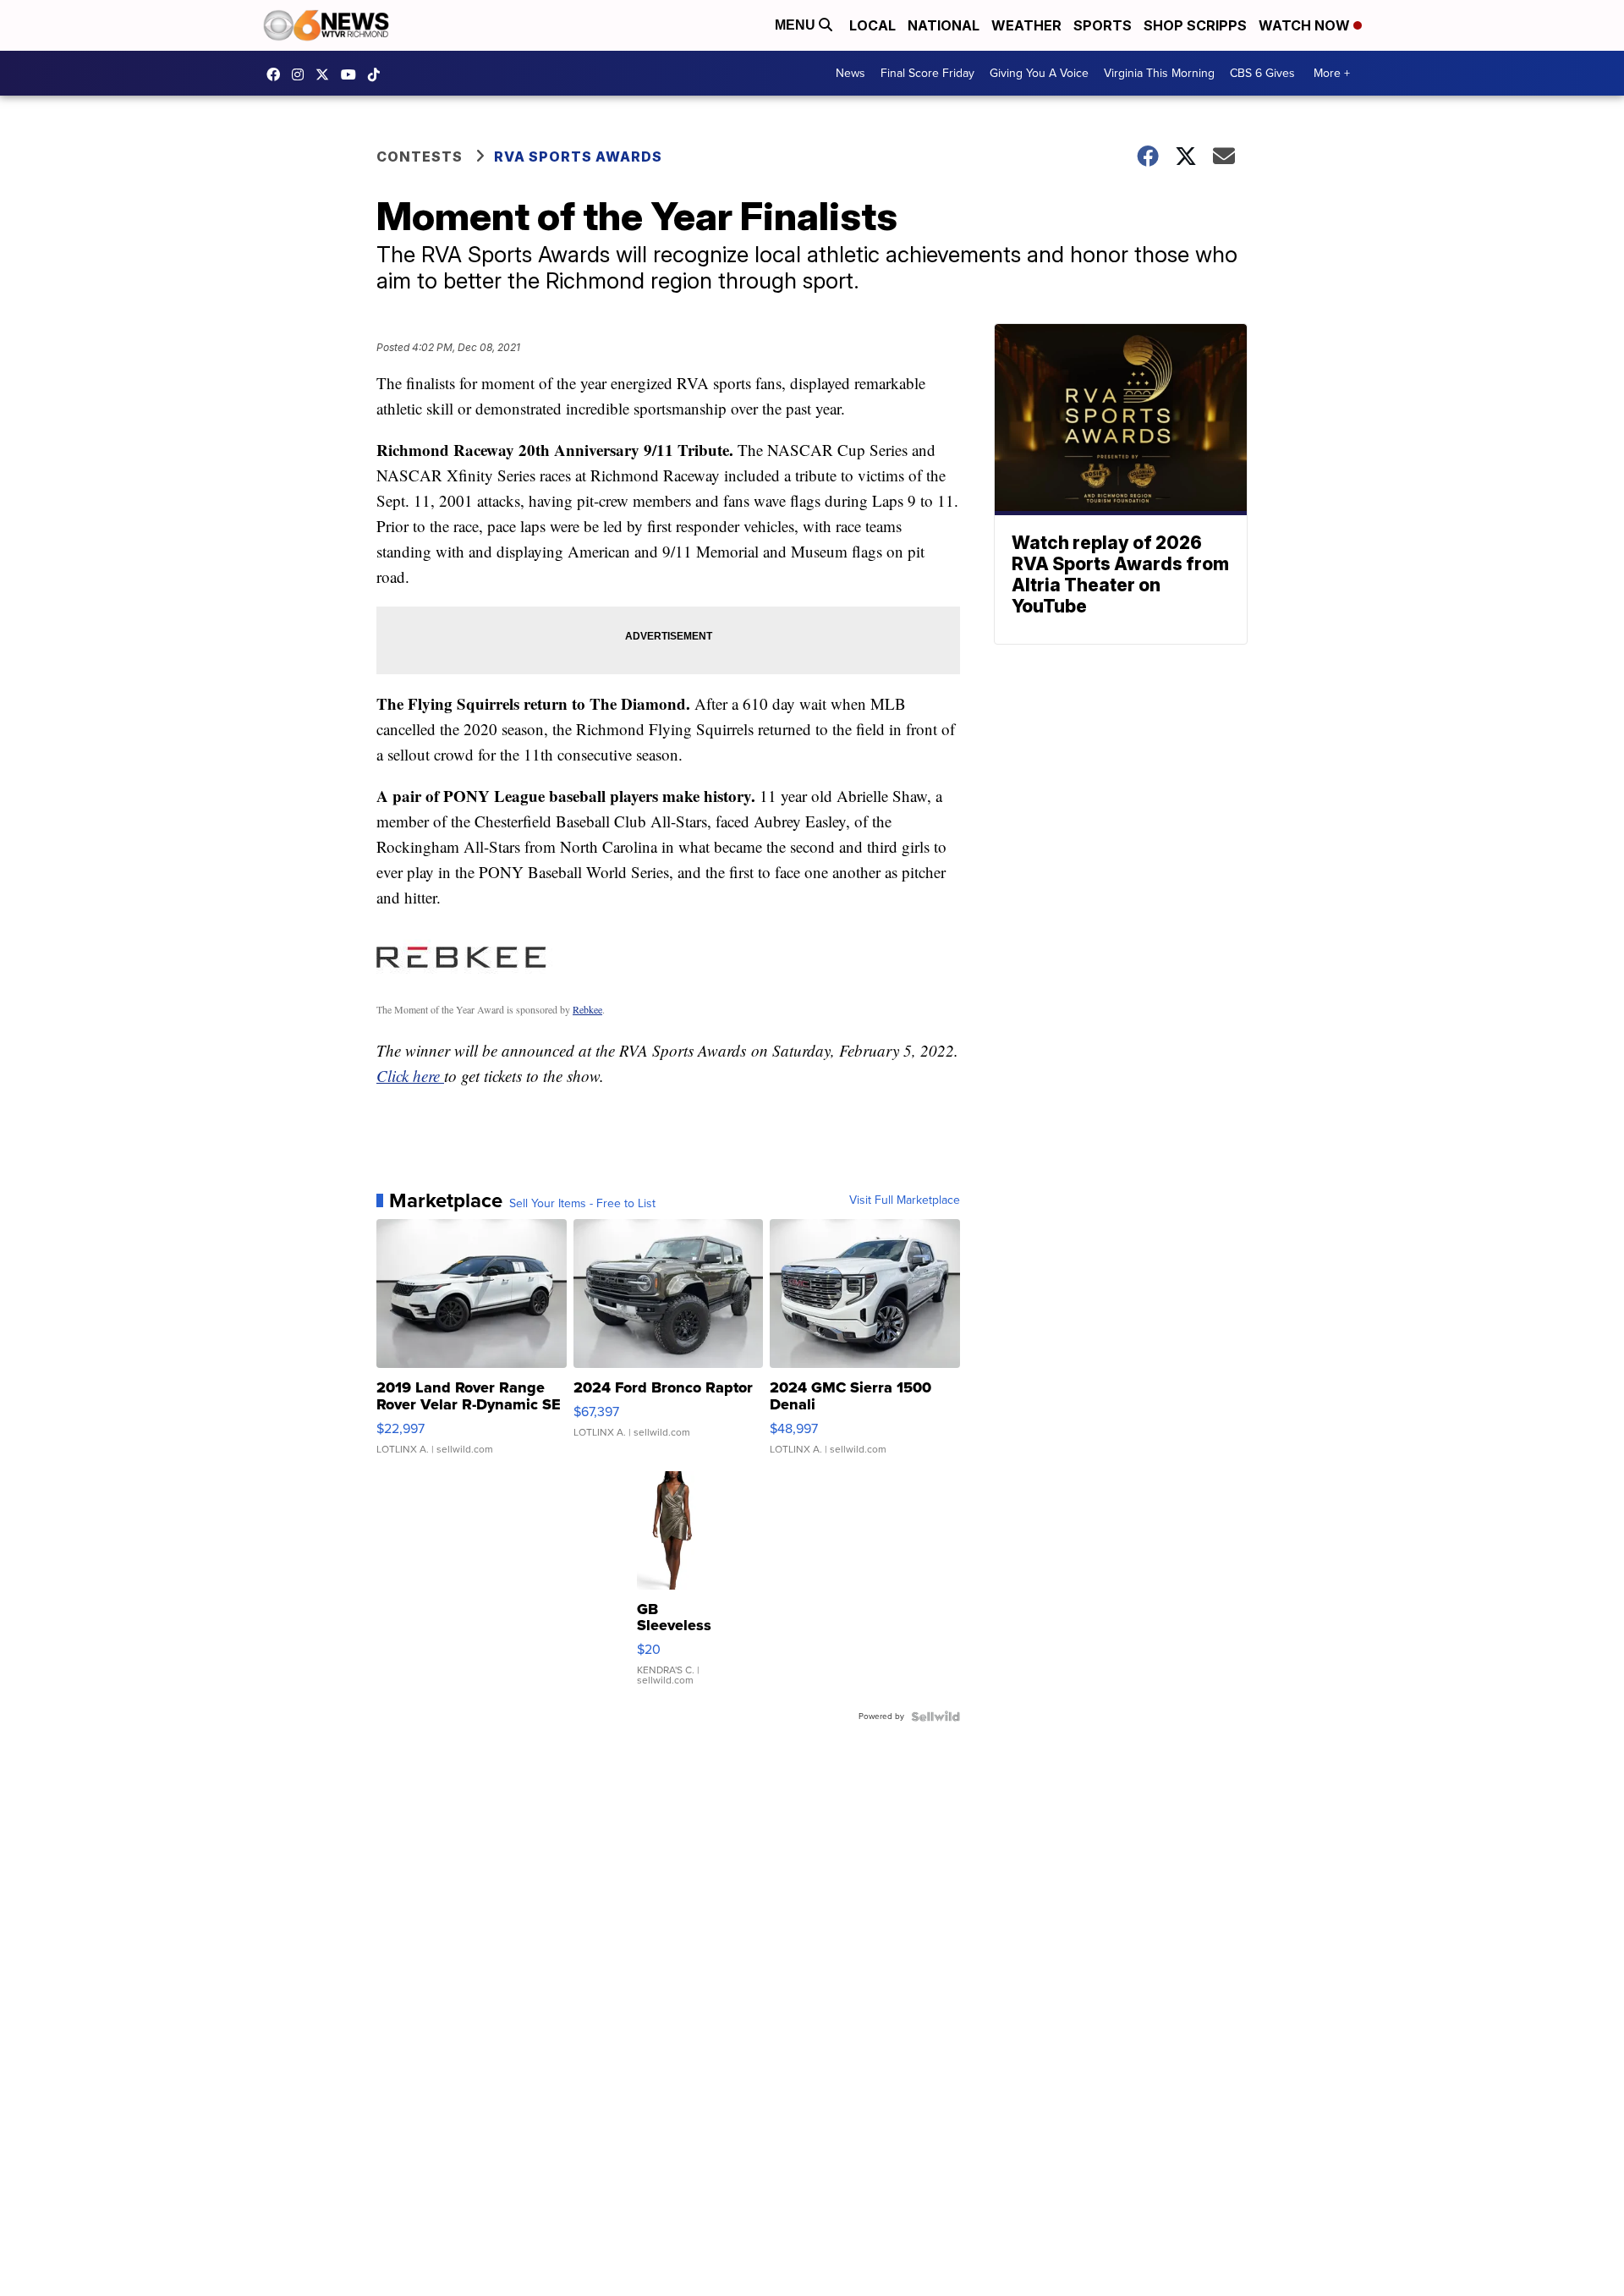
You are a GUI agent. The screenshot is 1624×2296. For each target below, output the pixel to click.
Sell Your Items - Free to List (582, 1204)
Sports (1103, 25)
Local (872, 25)
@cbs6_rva (378, 74)
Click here (410, 1076)
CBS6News (277, 74)
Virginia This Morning (1159, 73)
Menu (797, 25)
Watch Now (1306, 25)
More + (1332, 73)
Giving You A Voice (1039, 73)
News (850, 73)
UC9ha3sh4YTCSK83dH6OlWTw (353, 74)
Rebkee (587, 1009)
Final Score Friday (927, 73)
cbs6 (302, 74)
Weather (1026, 25)
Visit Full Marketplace (905, 1200)
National (944, 25)
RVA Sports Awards (578, 157)
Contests (420, 157)
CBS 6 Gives (1262, 73)
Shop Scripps (1195, 25)
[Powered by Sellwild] (935, 1717)
